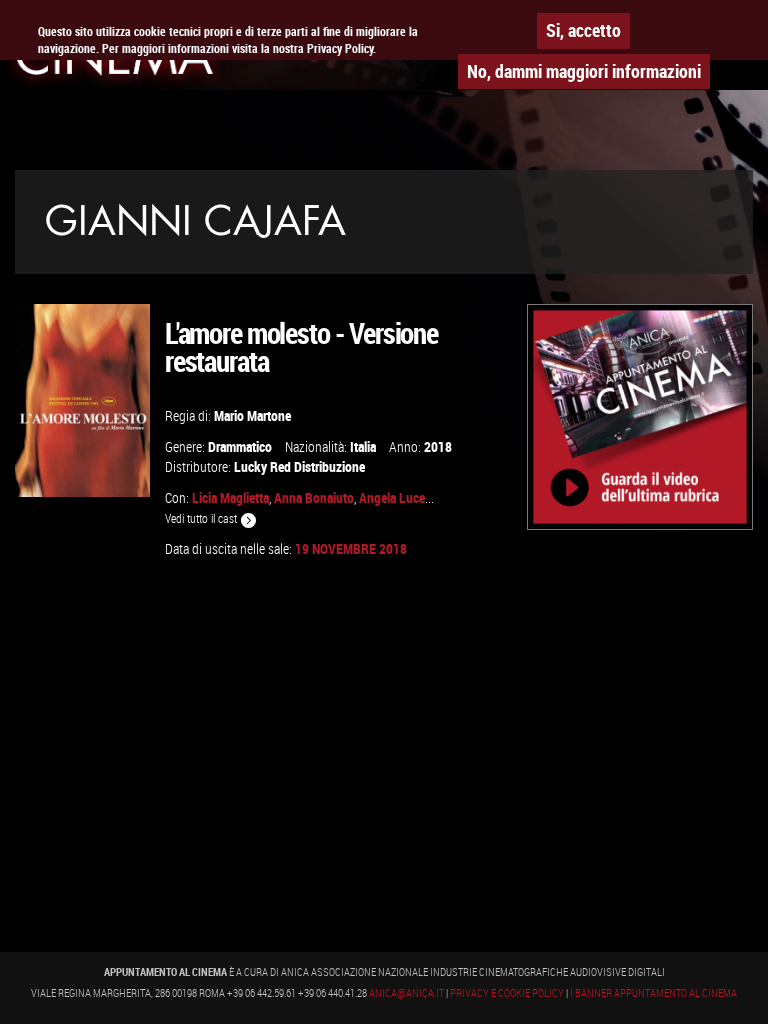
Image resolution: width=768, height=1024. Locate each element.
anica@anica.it (406, 993)
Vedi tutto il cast (202, 518)
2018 (438, 446)
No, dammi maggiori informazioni (584, 71)
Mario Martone (252, 415)
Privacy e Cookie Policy (507, 993)
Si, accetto (583, 30)
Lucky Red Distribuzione (299, 466)
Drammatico (240, 446)
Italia (363, 446)
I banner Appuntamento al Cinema (653, 993)
